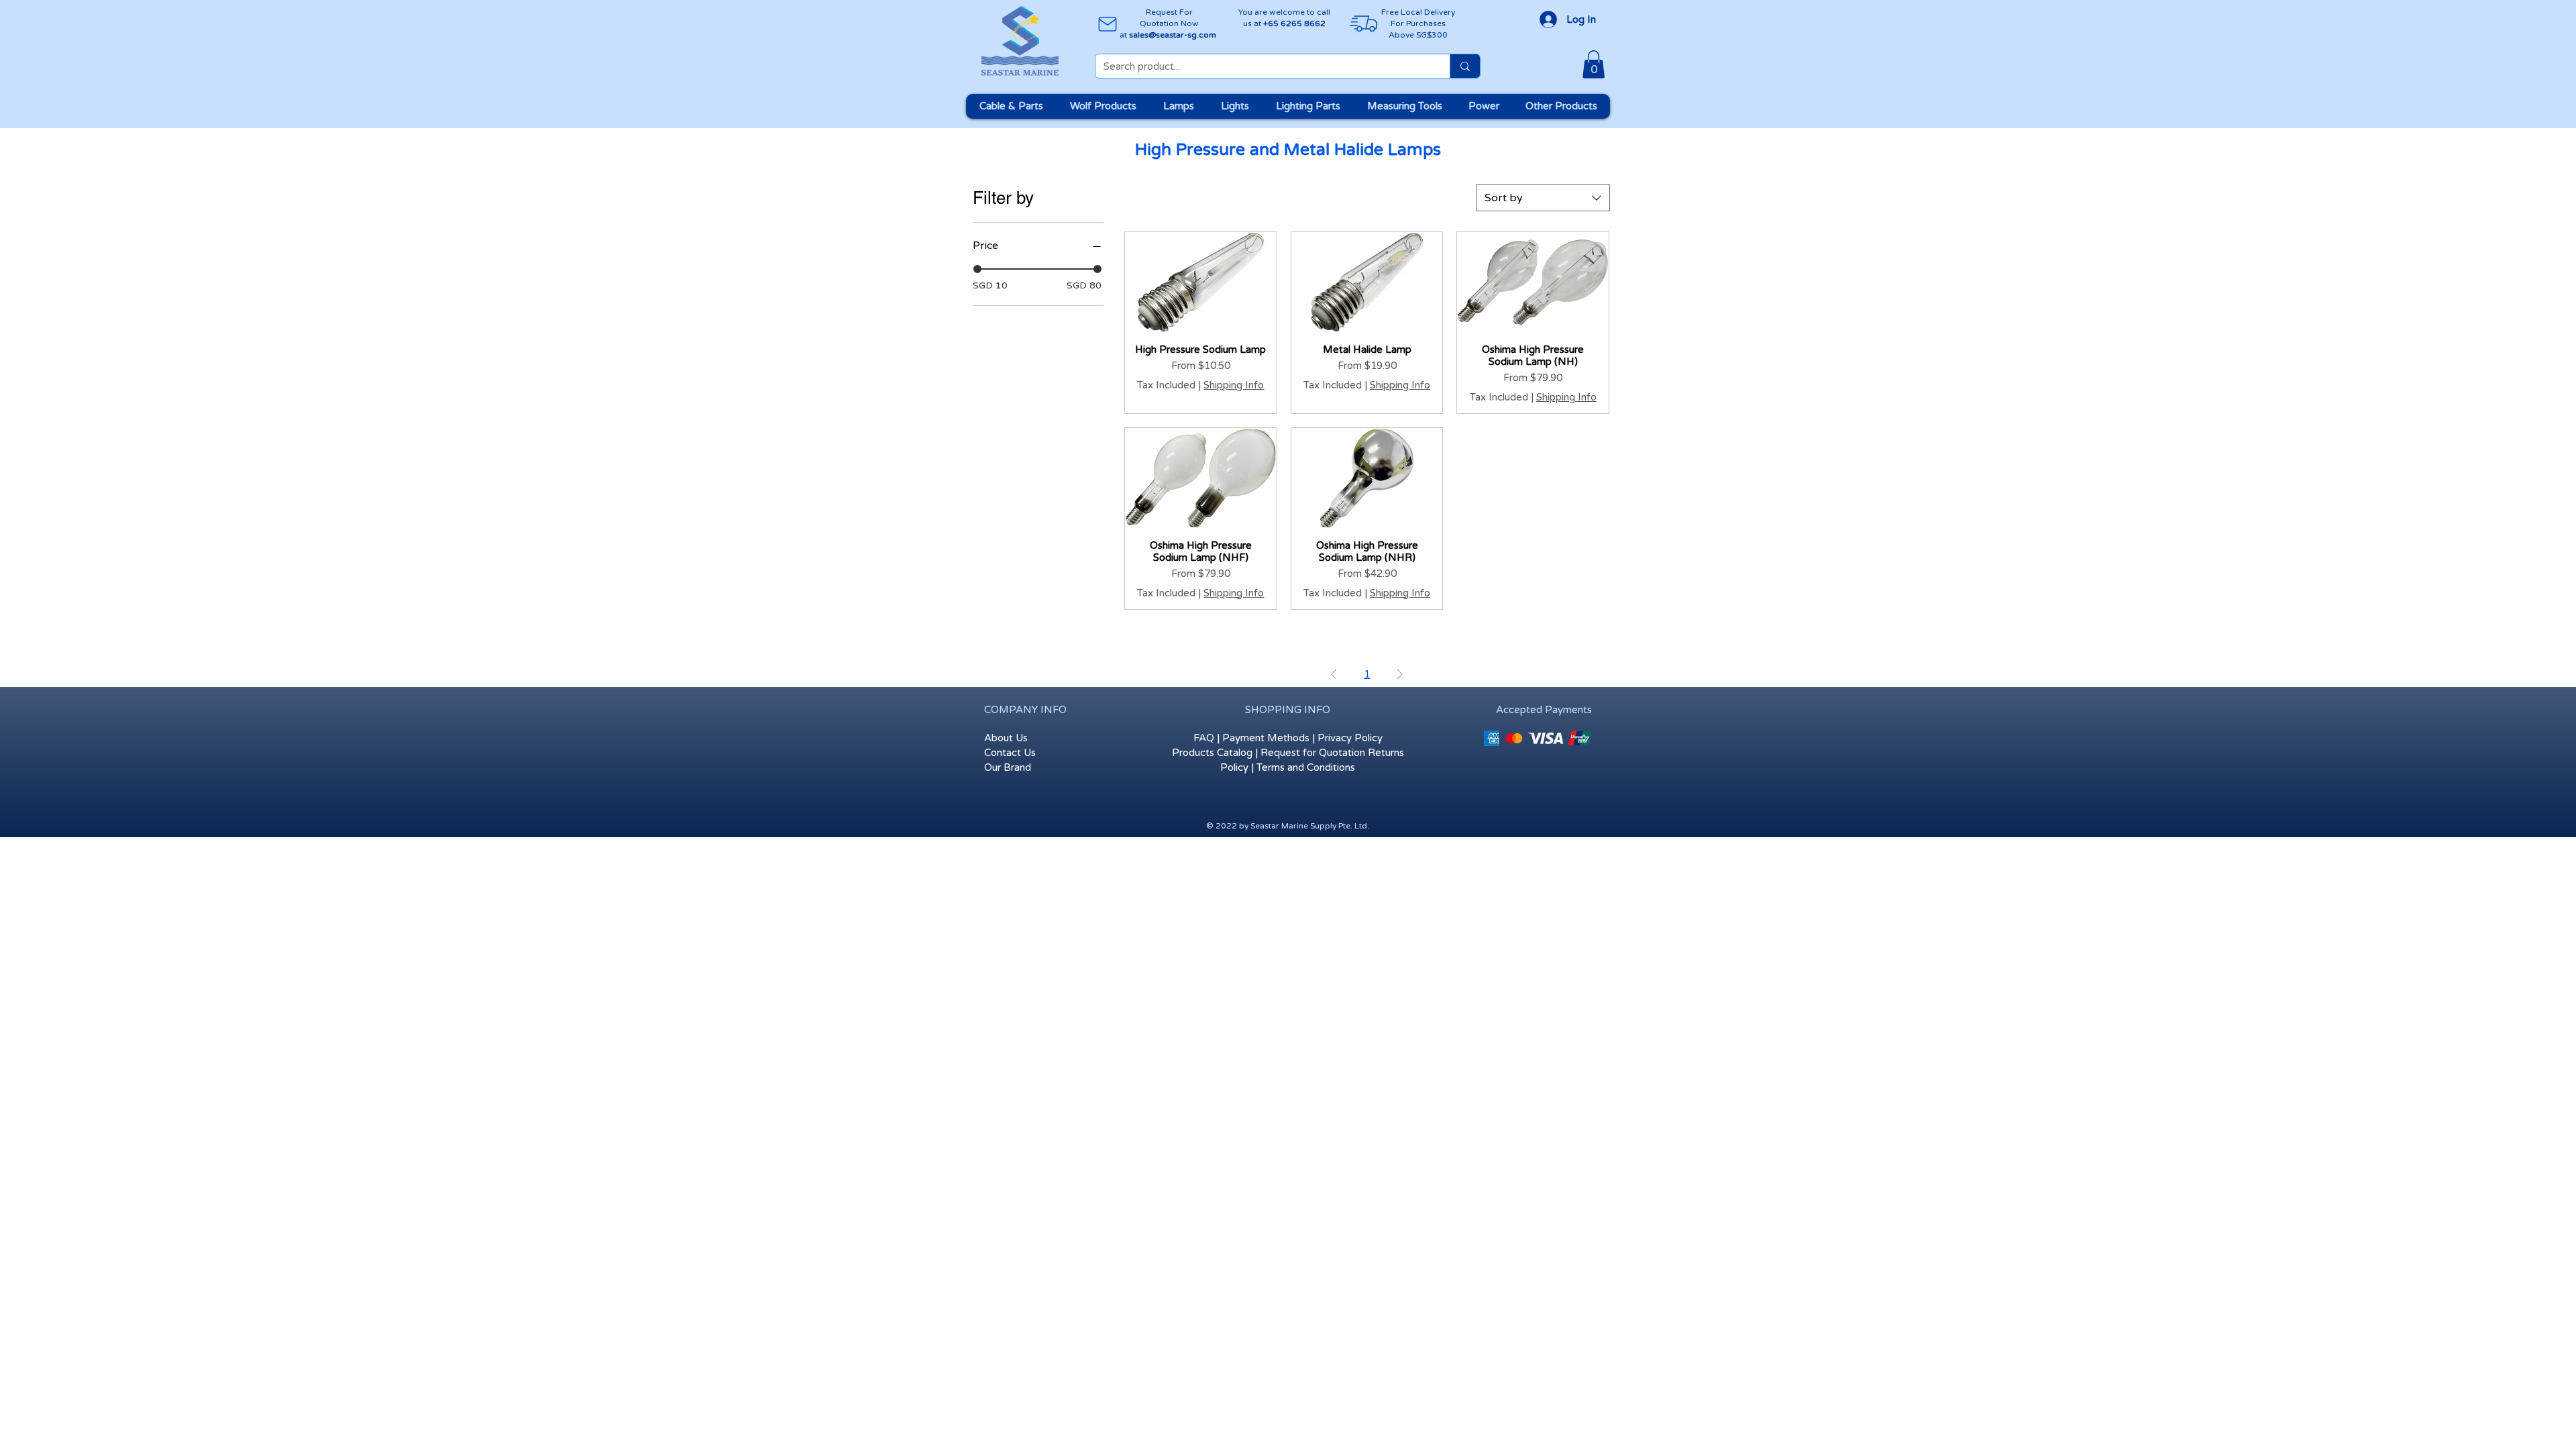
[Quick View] (1201, 282)
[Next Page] (1400, 675)
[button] (1594, 64)
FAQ (1204, 738)
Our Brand (1008, 767)
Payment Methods (1266, 738)
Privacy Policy (1350, 738)
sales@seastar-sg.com (1173, 35)
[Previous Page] (1334, 675)
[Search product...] (1465, 66)
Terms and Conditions (1306, 767)
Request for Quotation (1313, 753)
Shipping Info (1234, 385)
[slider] (977, 269)
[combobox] (1543, 198)
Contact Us (1010, 753)
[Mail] (1107, 24)
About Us (1006, 738)
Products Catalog (1212, 753)
